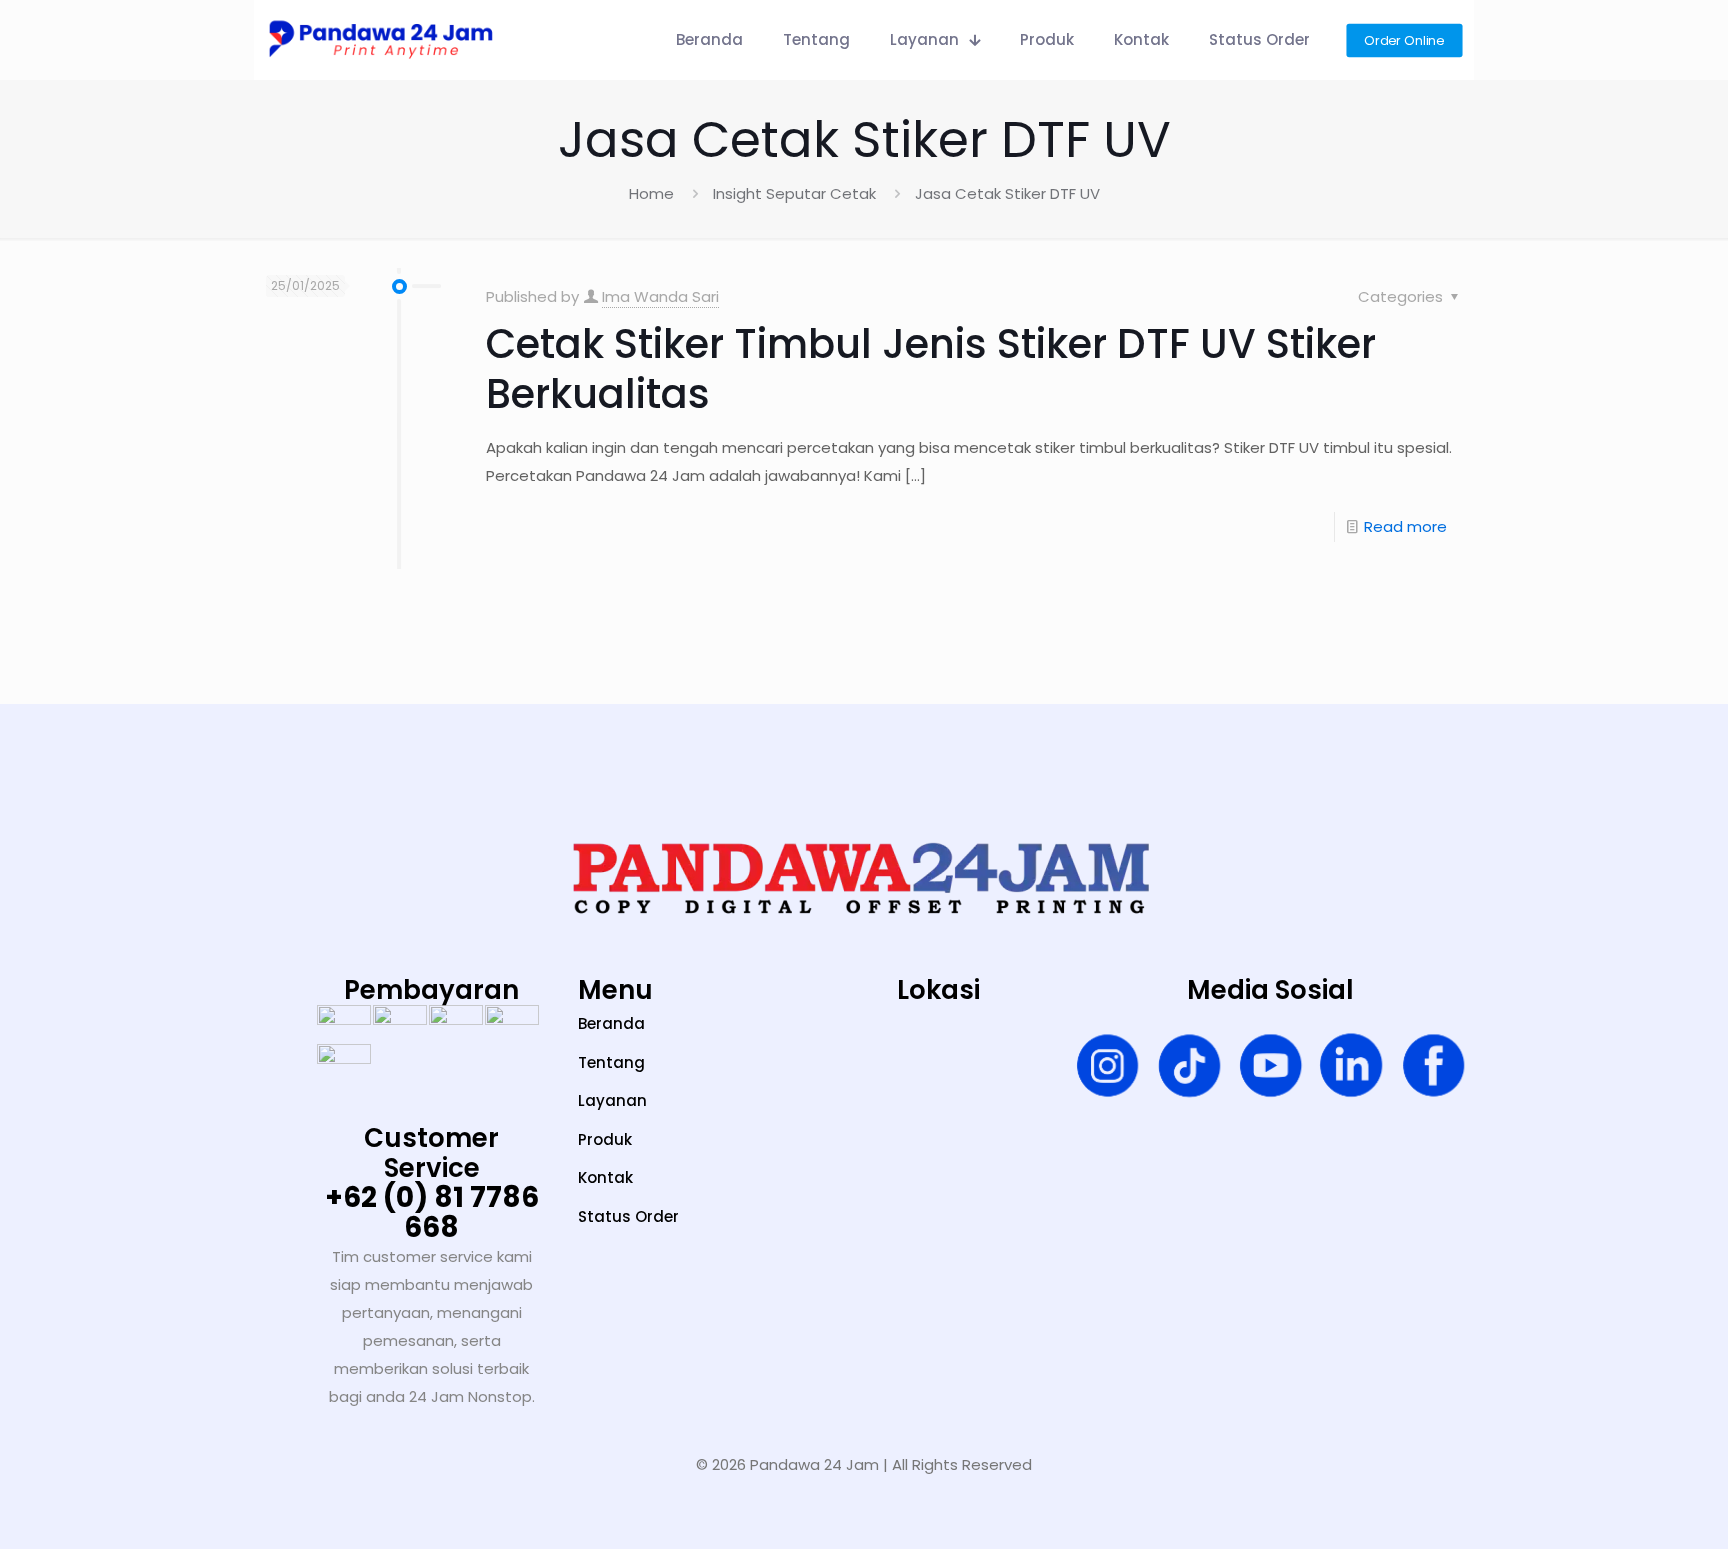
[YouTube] (1270, 1069)
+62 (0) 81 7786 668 (432, 1212)
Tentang (611, 1062)
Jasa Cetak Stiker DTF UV (1007, 193)
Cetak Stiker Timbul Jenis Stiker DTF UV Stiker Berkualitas (931, 369)
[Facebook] (1433, 1069)
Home (651, 193)
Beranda (611, 1023)
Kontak (605, 1177)
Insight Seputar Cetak (794, 193)
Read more (1405, 526)
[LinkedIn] (1351, 1069)
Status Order (628, 1216)
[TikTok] (1189, 1069)
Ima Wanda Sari (660, 296)
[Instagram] (1107, 1069)
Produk (605, 1139)
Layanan (612, 1100)
